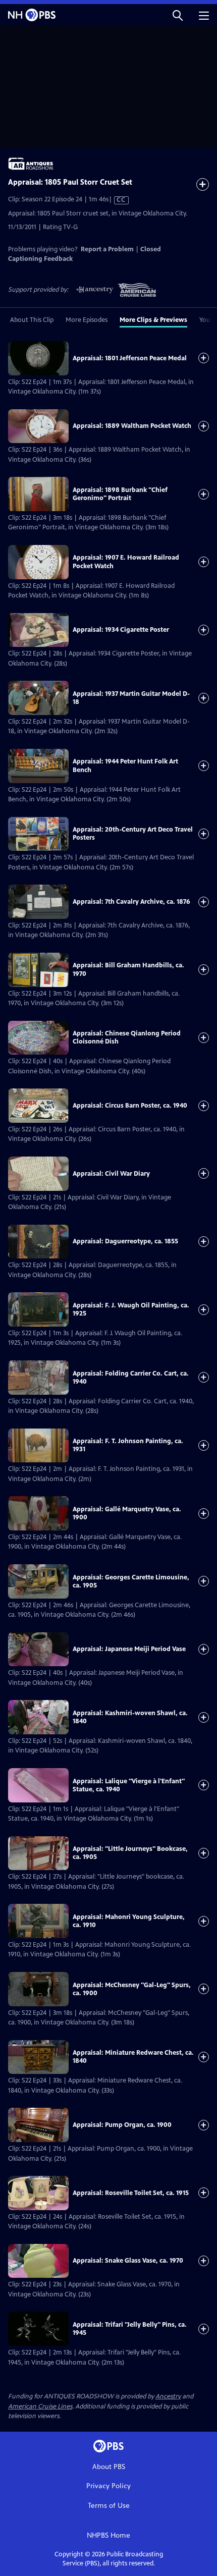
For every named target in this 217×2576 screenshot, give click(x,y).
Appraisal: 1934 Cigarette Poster (121, 630)
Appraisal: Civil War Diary (111, 1174)
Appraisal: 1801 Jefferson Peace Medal (130, 358)
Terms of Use (109, 2506)
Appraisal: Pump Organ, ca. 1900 (122, 2125)
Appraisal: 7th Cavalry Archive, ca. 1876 (131, 902)
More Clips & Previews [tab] (153, 320)
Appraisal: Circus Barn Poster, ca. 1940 (130, 1106)
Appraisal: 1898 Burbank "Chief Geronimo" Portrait (120, 494)
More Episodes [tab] (87, 320)
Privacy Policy (108, 2486)
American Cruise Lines (40, 2406)
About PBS (109, 2467)
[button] (178, 15)
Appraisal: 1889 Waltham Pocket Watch (132, 426)
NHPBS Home (108, 2535)
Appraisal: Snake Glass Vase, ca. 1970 (128, 2261)
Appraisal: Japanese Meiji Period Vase (129, 1649)
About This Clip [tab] (32, 320)
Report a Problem (107, 249)
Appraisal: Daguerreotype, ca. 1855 (125, 1241)
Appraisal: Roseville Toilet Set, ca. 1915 (131, 2193)
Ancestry (168, 2396)
